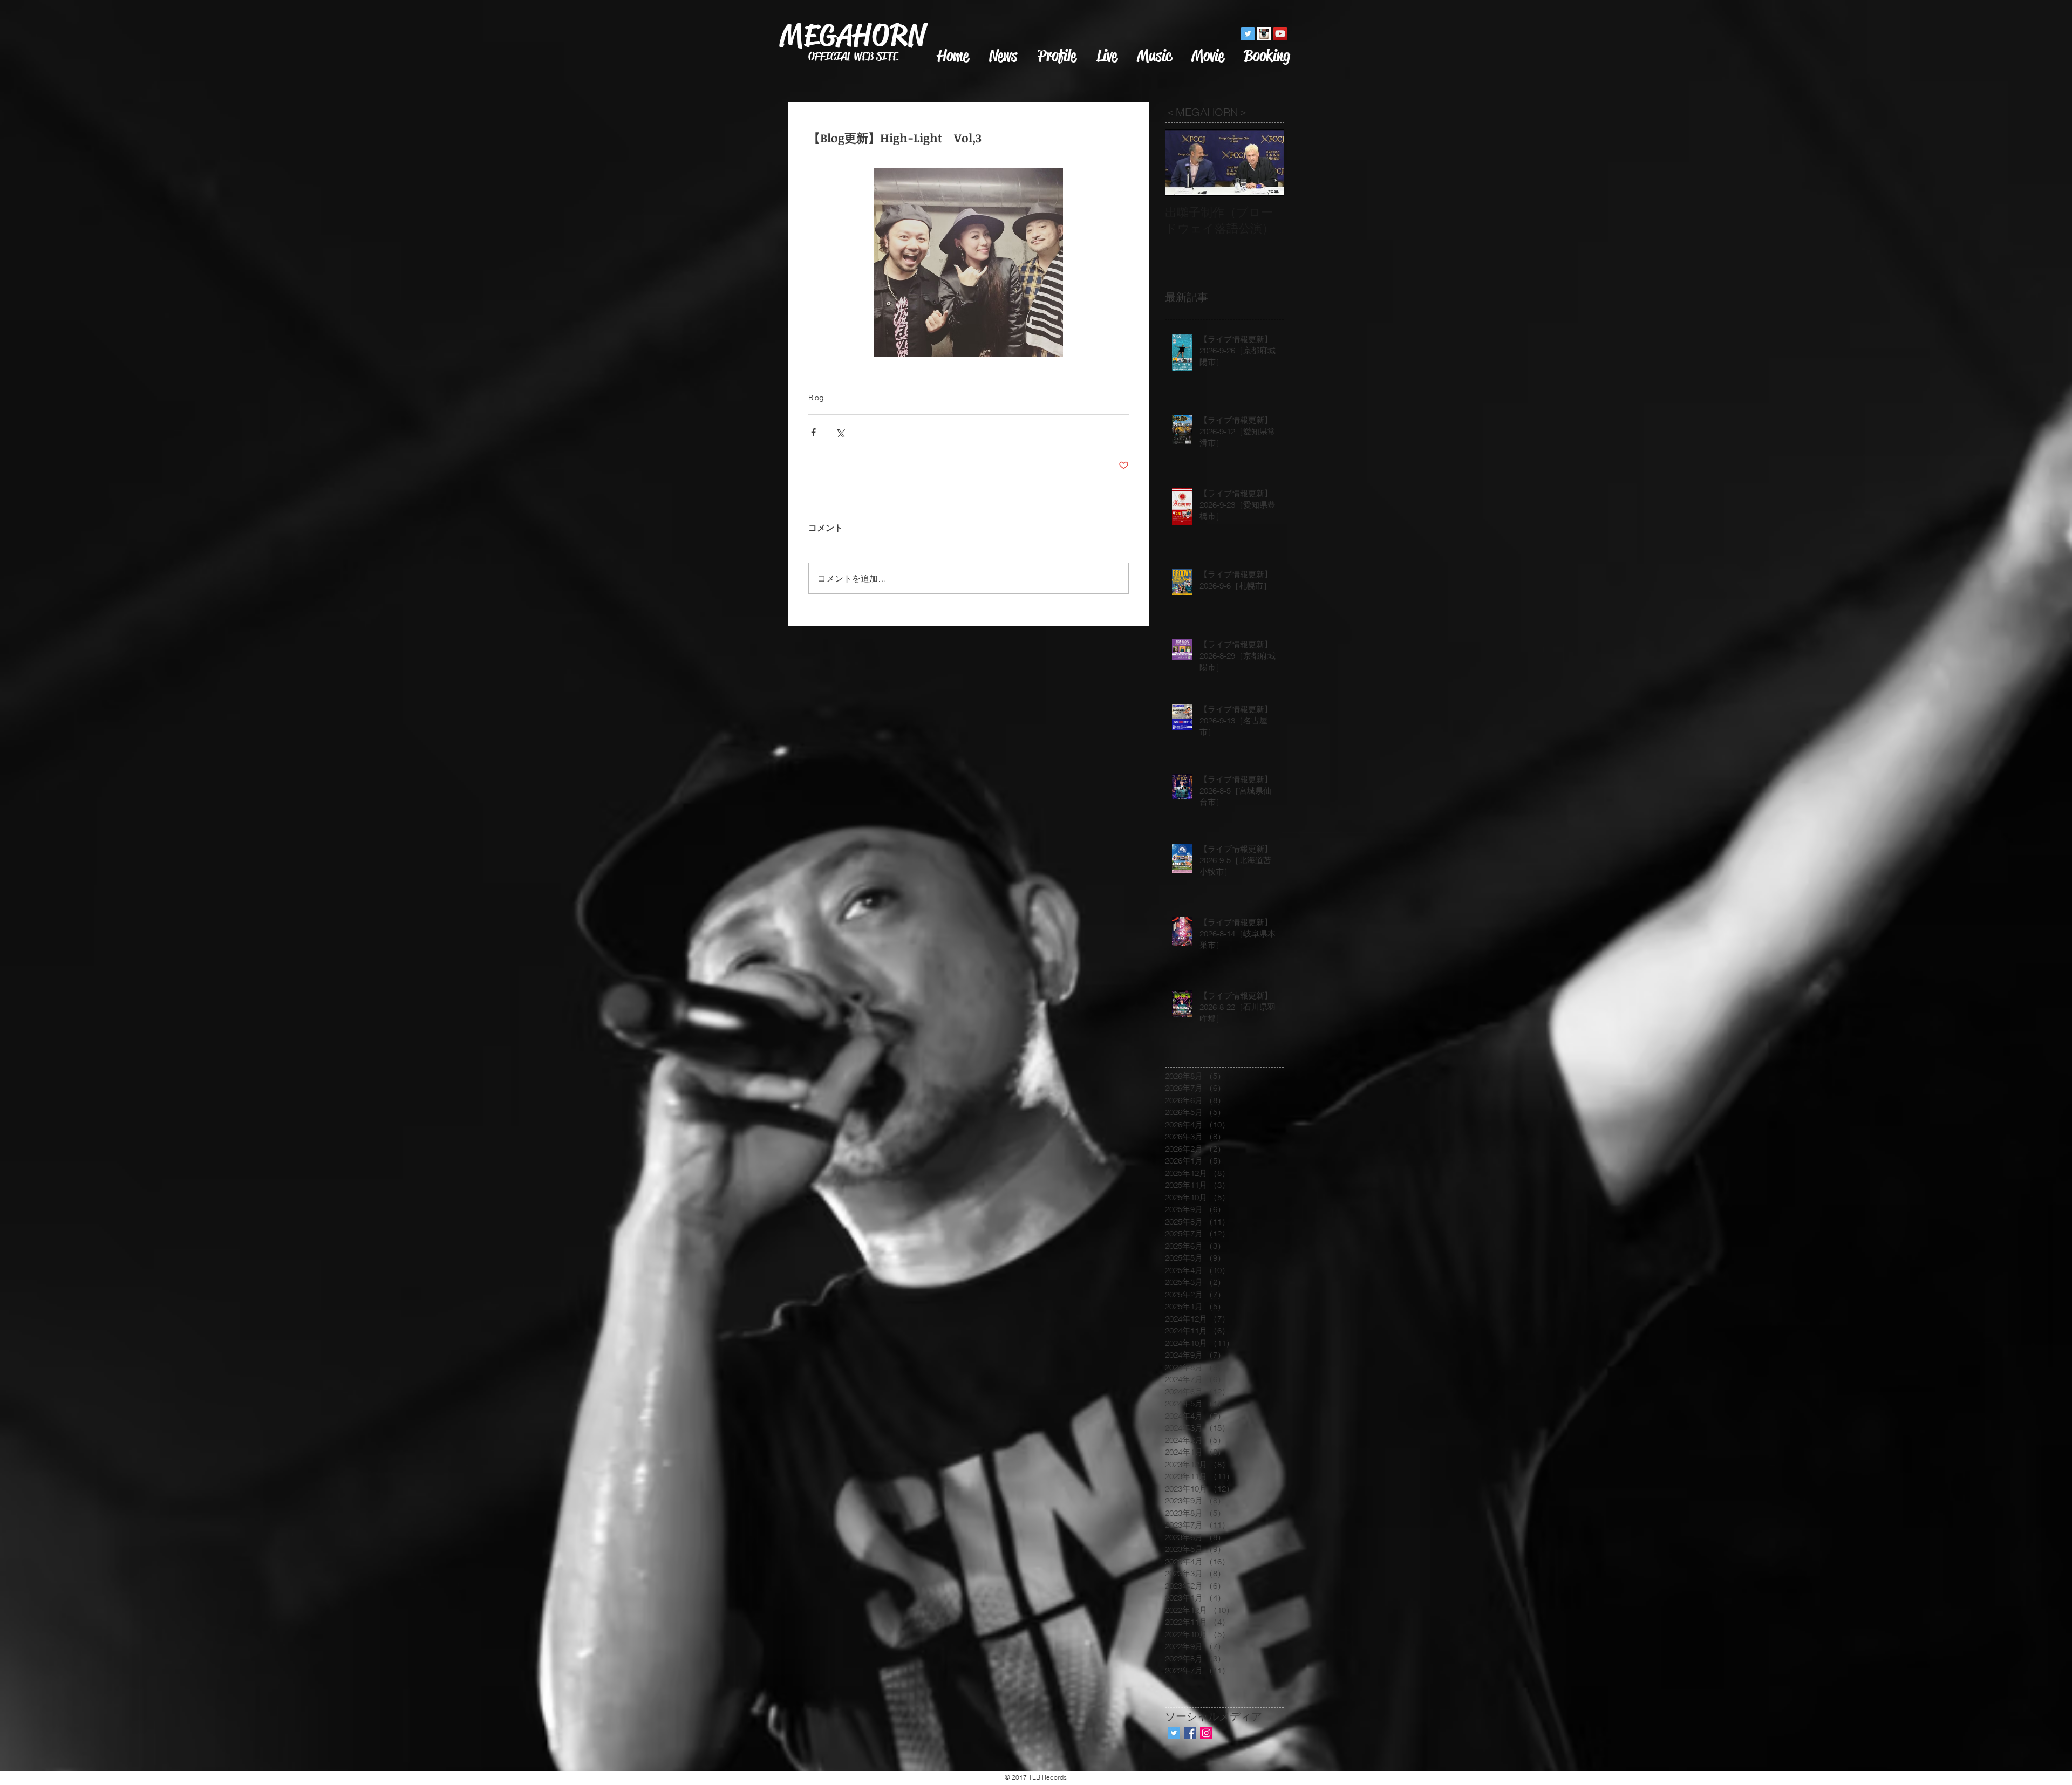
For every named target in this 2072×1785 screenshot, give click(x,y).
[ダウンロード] (1264, 34)
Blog (816, 398)
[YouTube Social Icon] (1280, 34)
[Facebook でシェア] (813, 432)
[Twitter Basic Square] (1174, 1733)
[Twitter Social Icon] (1248, 34)
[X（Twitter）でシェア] (840, 432)
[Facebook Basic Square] (1190, 1733)
